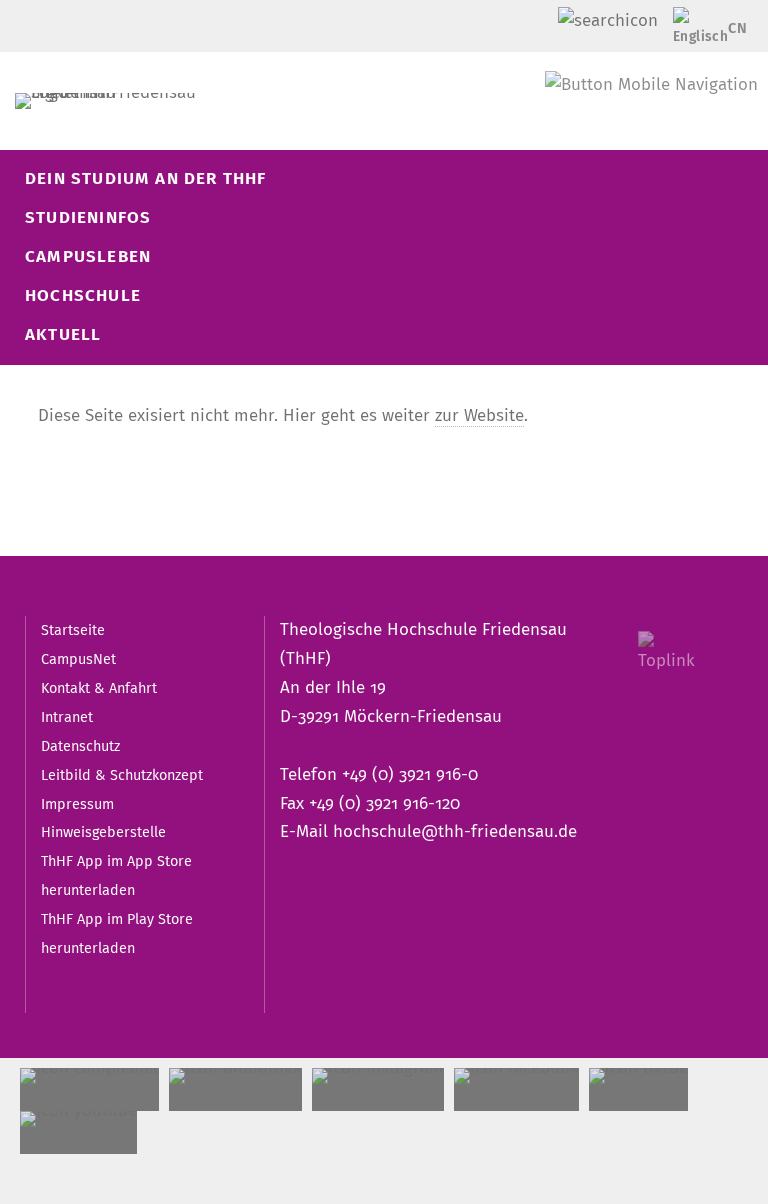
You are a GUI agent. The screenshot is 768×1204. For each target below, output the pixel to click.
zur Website (479, 415)
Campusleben (88, 256)
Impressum (77, 804)
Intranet (67, 717)
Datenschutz (80, 746)
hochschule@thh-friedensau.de (455, 831)
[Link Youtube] (78, 1132)
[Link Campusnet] (89, 1089)
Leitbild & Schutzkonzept (122, 775)
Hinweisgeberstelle (103, 832)
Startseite (73, 630)
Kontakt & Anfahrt (99, 688)
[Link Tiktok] (638, 1089)
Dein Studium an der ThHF (146, 178)
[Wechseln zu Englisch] (694, 29)
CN (738, 28)
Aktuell (63, 334)
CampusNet (78, 659)
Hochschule (83, 295)
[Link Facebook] (516, 1089)
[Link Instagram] (378, 1089)
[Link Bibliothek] (235, 1089)
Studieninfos (88, 217)
